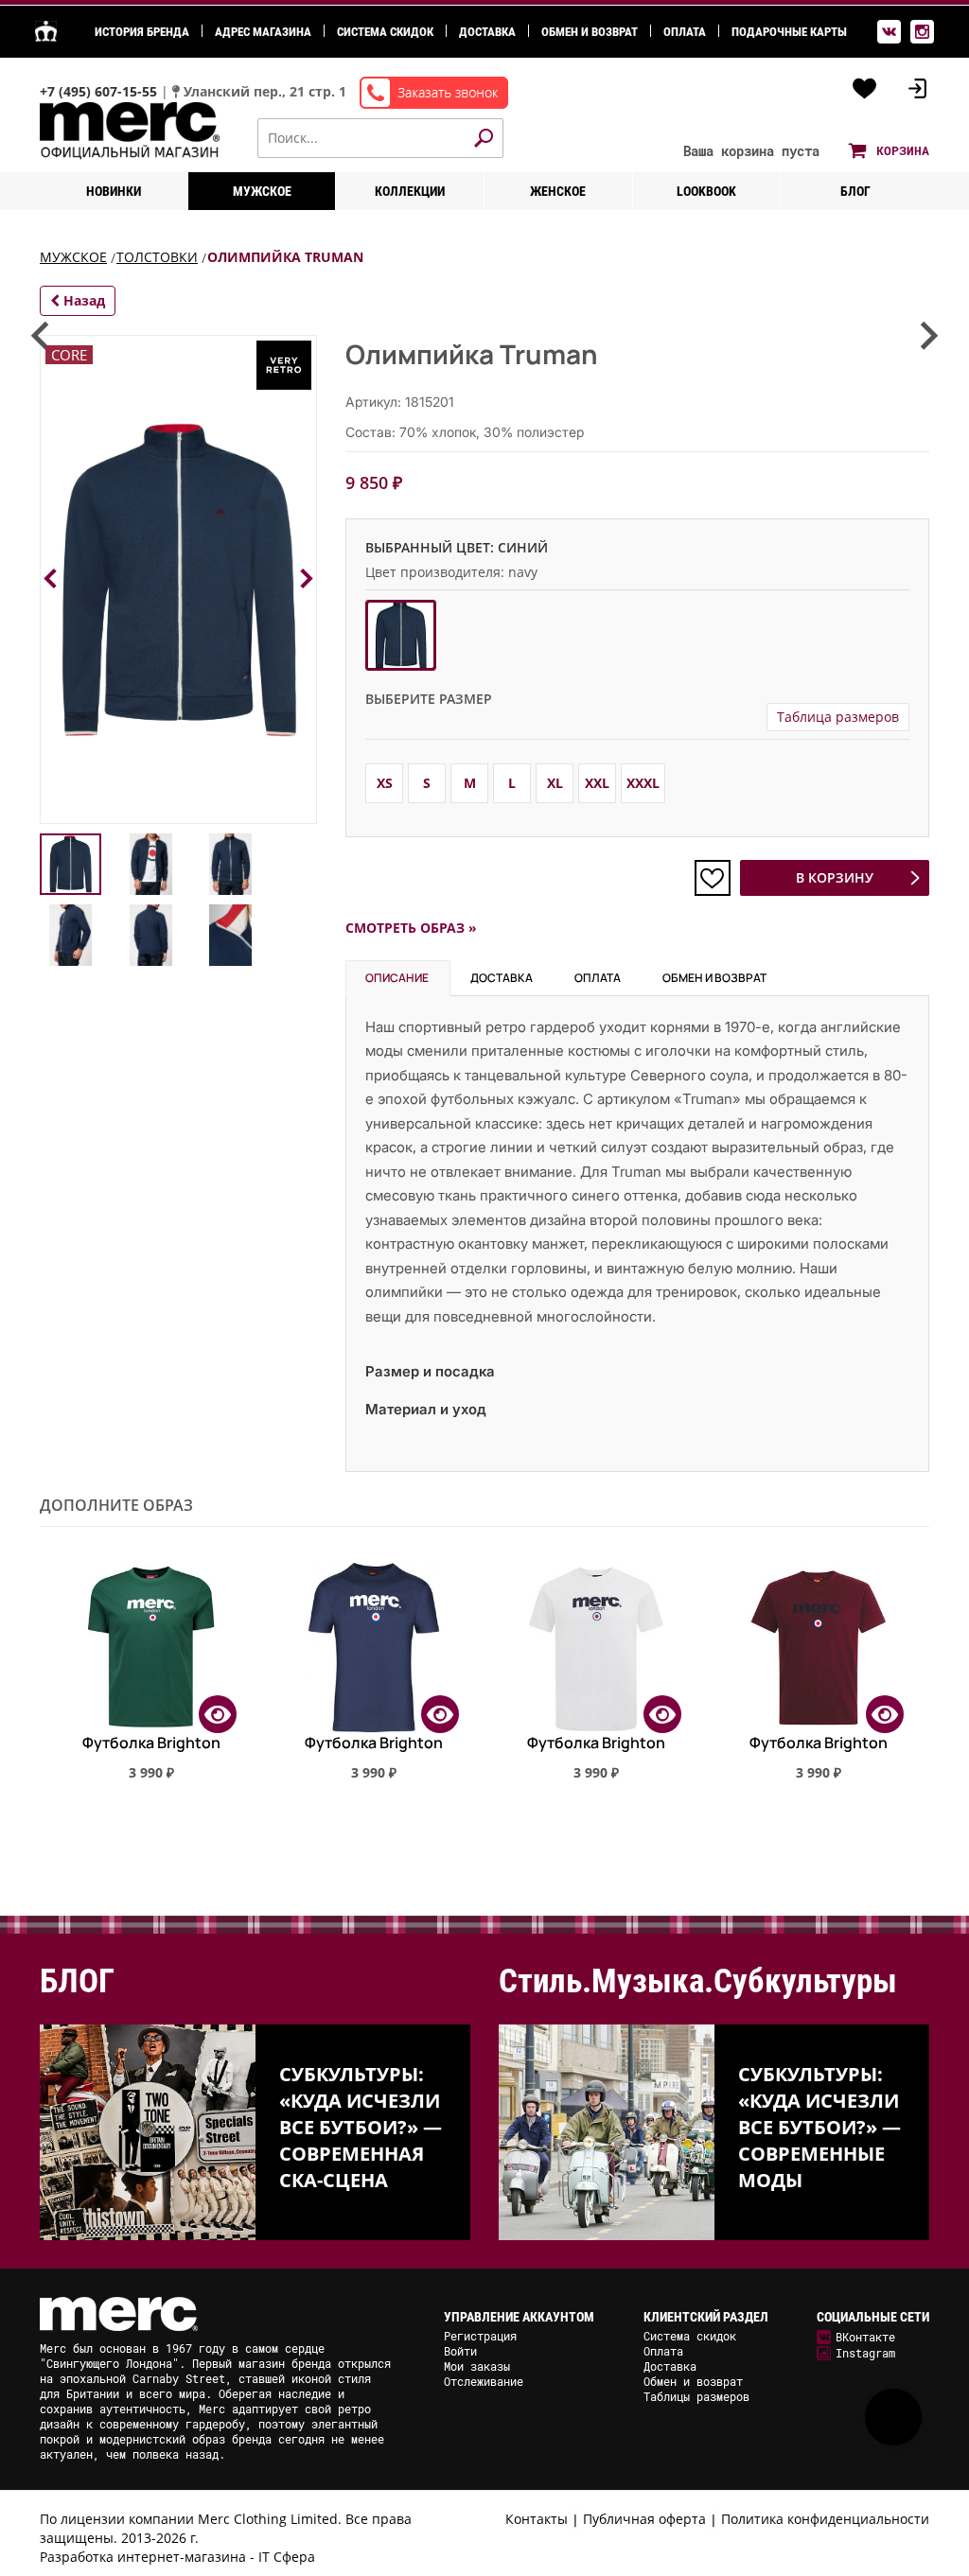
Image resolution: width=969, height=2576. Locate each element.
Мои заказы (477, 2366)
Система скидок (385, 32)
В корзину (835, 877)
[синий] (401, 635)
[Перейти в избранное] (865, 89)
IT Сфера (287, 2557)
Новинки (114, 191)
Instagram (865, 2353)
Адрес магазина (263, 32)
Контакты (537, 2519)
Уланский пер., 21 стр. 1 (265, 91)
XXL (597, 783)
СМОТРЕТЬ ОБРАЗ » (411, 928)
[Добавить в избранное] (713, 878)
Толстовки (157, 257)
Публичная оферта (644, 2519)
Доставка (487, 32)
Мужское (262, 191)
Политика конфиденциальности (825, 2519)
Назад (82, 300)
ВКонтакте (865, 2337)
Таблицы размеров (696, 2396)
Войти (460, 2351)
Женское (558, 191)
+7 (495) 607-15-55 (100, 91)
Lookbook (706, 191)
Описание (397, 978)
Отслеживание (484, 2381)
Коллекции (410, 191)
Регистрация (480, 2336)
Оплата (685, 32)
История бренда (142, 32)
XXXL (643, 783)
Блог (855, 191)
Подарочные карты (789, 32)
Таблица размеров (838, 717)
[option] (151, 1683)
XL (555, 783)
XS (385, 783)
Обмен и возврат (590, 32)
